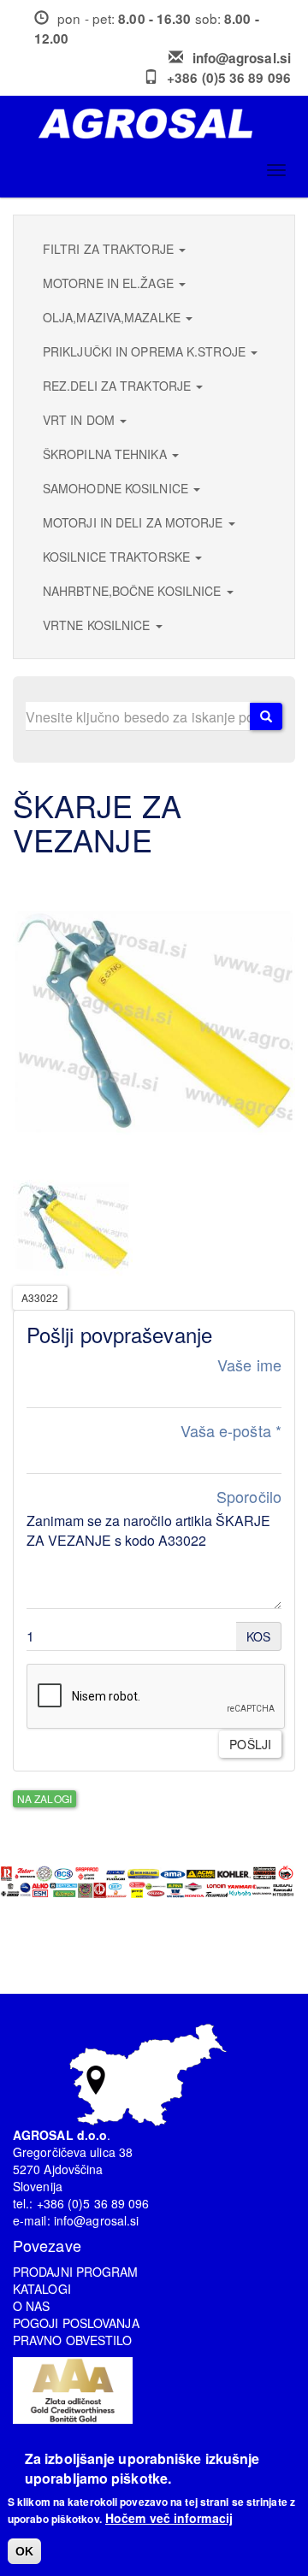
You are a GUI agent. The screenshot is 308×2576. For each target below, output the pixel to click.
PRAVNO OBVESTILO (73, 2340)
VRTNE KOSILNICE (98, 625)
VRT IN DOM (80, 420)
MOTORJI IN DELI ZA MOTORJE (135, 522)
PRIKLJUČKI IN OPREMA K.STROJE (146, 351)
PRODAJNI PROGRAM (76, 2272)
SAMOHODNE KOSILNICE (117, 488)
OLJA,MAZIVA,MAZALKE (113, 317)
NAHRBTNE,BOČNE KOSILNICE (134, 591)
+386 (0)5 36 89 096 (229, 78)
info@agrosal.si (242, 58)
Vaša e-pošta (231, 1431)
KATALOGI (42, 2289)
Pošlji (250, 1744)
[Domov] (160, 124)
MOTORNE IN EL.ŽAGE (110, 283)
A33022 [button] (40, 1297)
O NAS (32, 2306)
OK (24, 2551)
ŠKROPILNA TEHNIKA (107, 454)
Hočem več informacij (169, 2518)
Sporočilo (249, 1497)
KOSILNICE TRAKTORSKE (118, 557)
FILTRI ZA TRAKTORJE (110, 249)
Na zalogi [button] (44, 1798)
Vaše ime (249, 1365)
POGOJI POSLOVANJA (76, 2323)
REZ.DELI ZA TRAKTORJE (118, 386)
